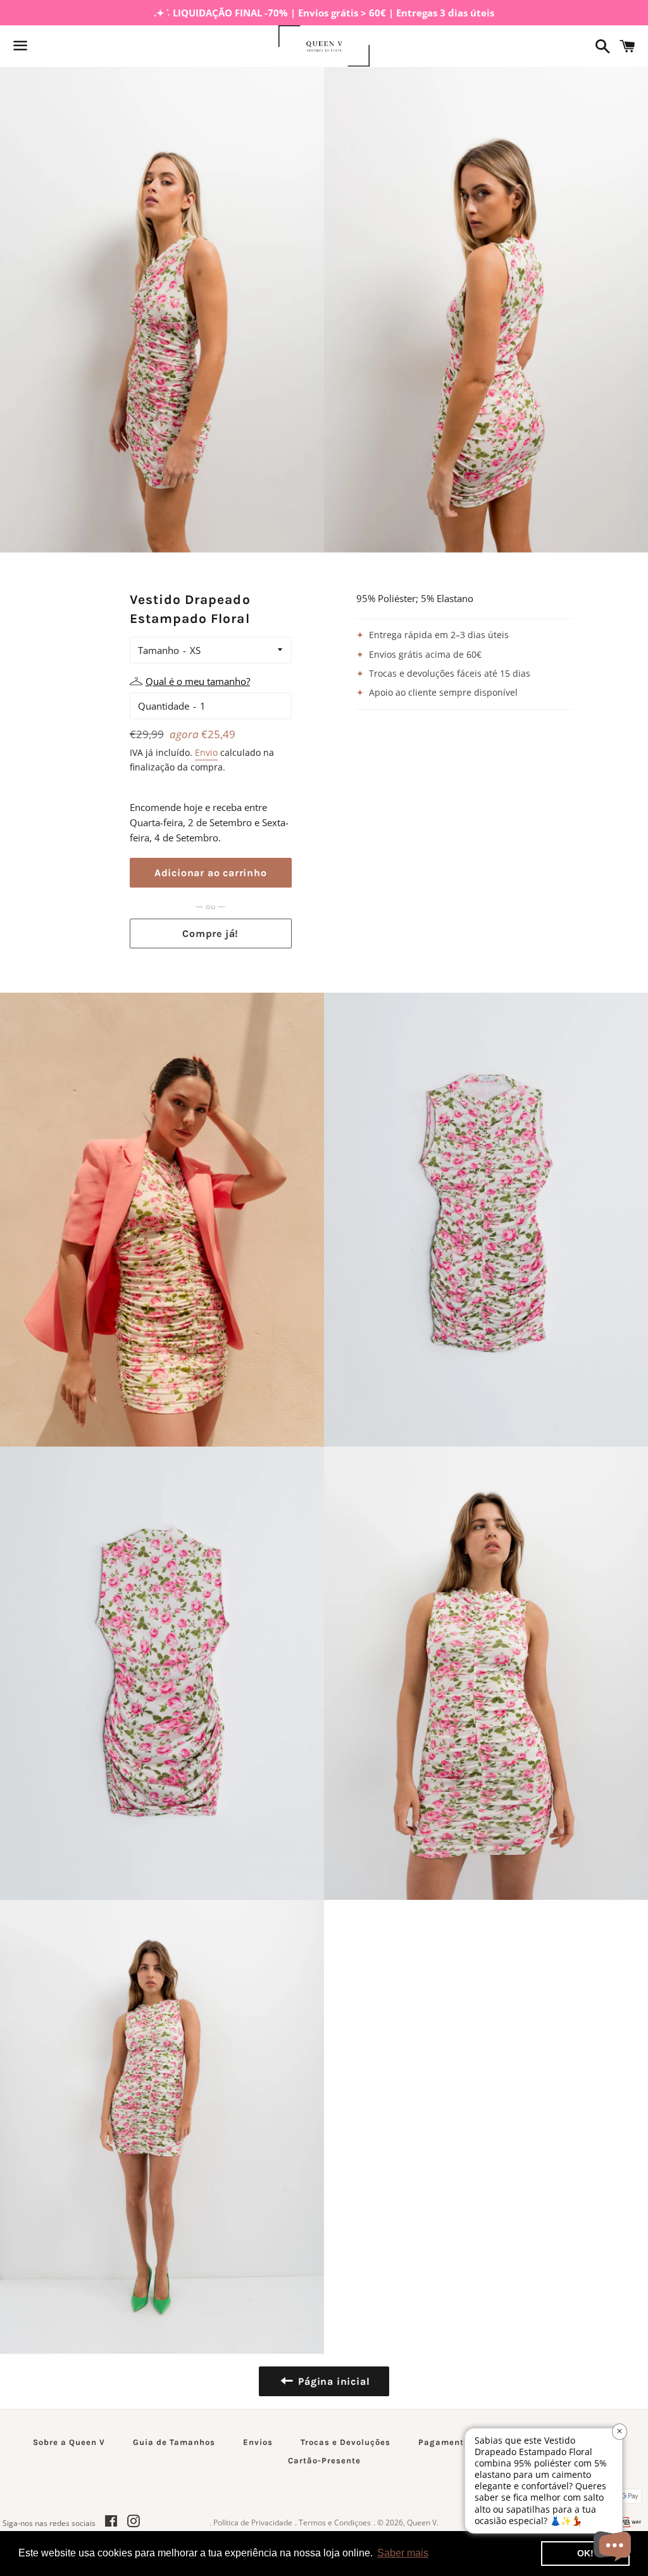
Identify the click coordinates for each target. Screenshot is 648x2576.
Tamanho (159, 650)
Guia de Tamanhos (174, 2442)
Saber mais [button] (403, 2553)
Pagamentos (446, 2442)
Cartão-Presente (324, 2460)
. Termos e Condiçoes (333, 2523)
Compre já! (210, 933)
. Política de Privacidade (251, 2523)
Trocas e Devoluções (346, 2442)
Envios (258, 2442)
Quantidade (164, 706)
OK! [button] (585, 2553)
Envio (206, 752)
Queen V (422, 2523)
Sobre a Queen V (69, 2442)
